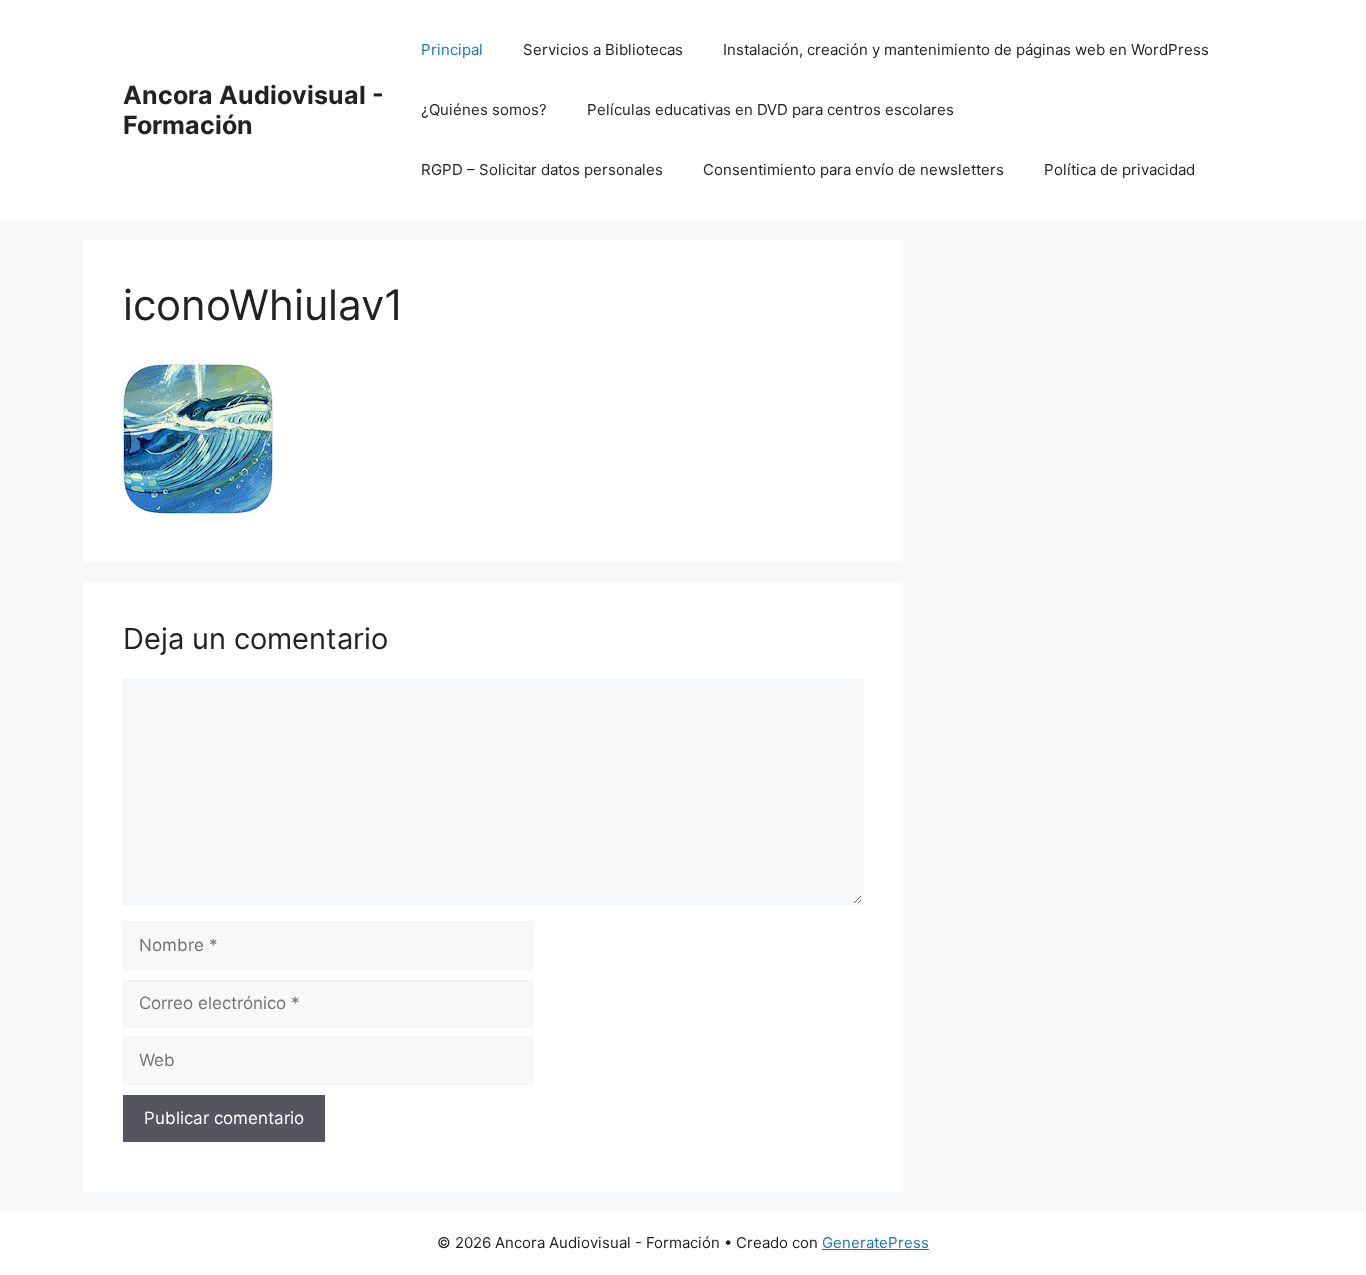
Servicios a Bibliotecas (603, 49)
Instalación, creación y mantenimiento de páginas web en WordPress (966, 49)
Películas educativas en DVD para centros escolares (770, 109)
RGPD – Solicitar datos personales (542, 169)
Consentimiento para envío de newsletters (853, 169)
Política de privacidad (1119, 169)
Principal (452, 49)
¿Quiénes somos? (484, 109)
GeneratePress (875, 1242)
